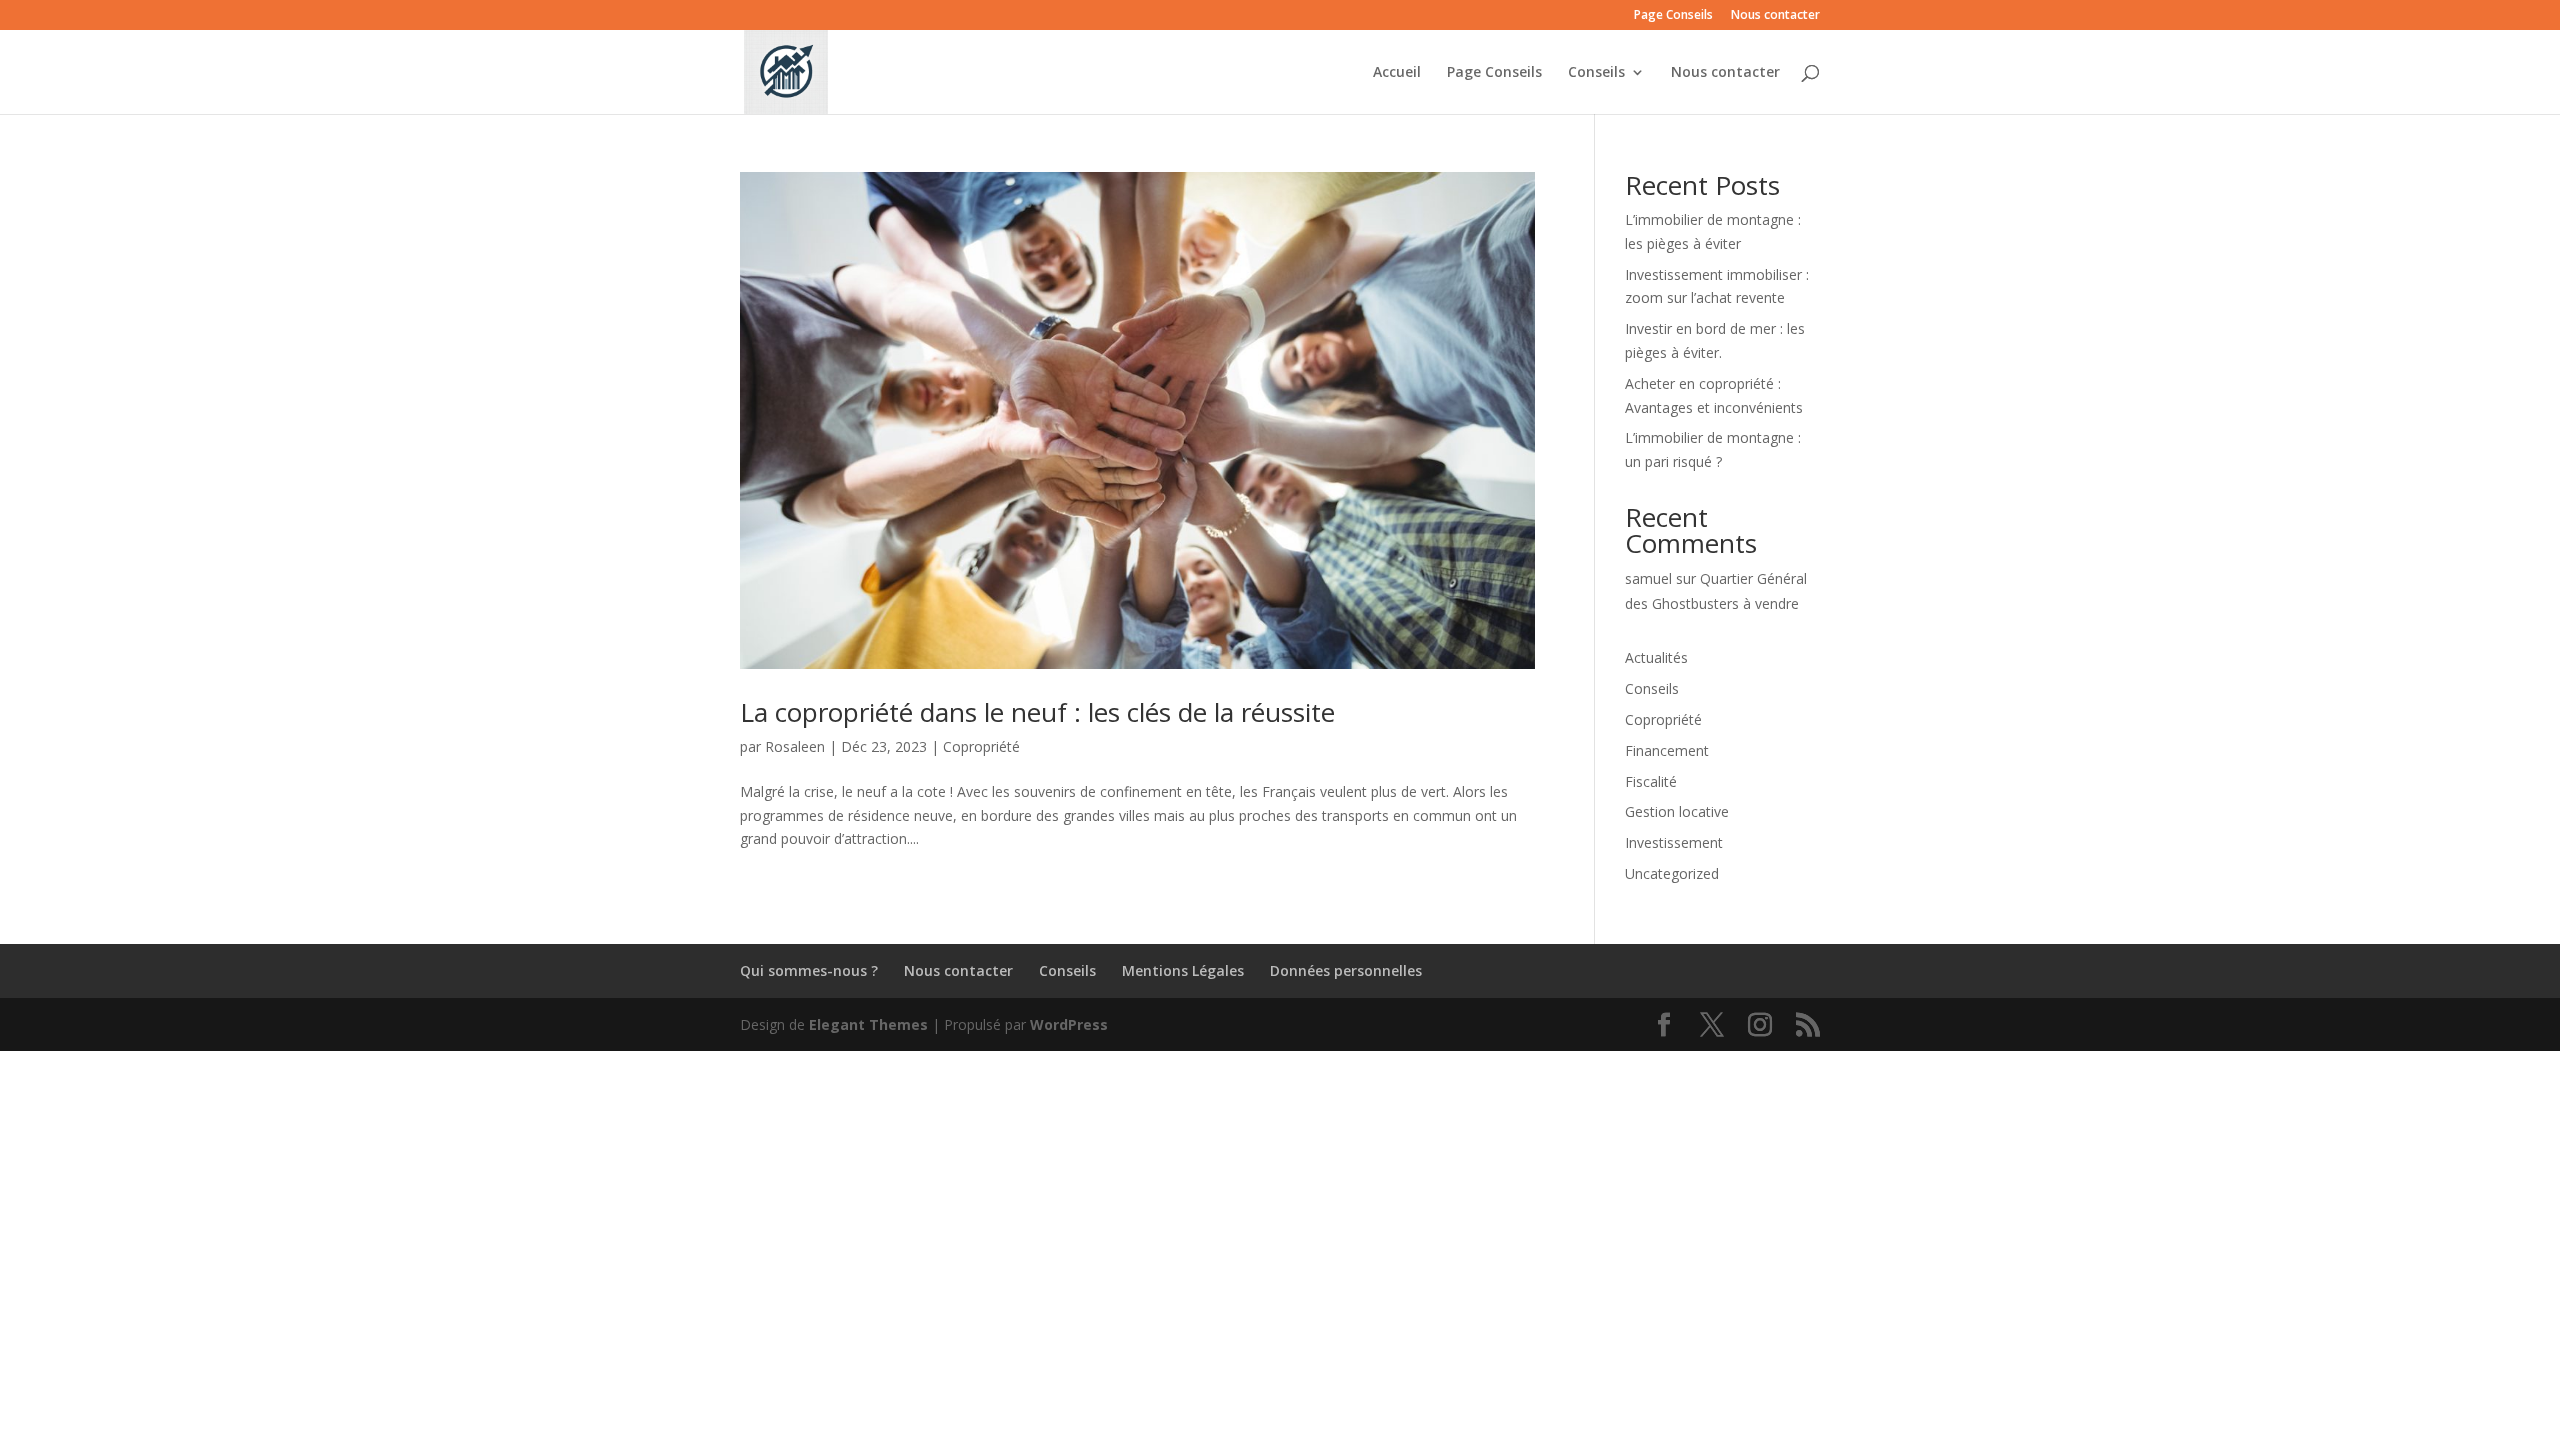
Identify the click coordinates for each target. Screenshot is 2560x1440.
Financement (1667, 750)
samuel (1648, 578)
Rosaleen (795, 746)
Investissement (1674, 842)
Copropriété (981, 746)
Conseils (1596, 73)
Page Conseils (1673, 16)
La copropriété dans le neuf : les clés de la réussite (1037, 712)
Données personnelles (1346, 970)
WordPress (1069, 1024)
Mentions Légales (1183, 970)
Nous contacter (1775, 16)
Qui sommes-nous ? (809, 970)
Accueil (1397, 73)
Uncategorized (1672, 873)
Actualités (1656, 657)
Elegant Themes (868, 1024)
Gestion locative (1677, 811)
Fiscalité (1651, 781)
